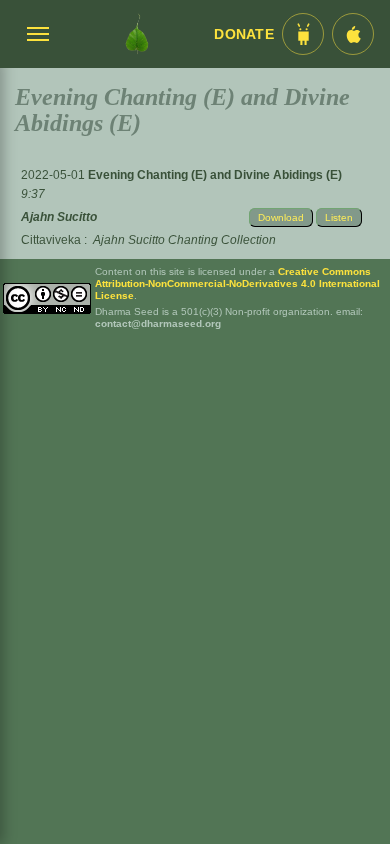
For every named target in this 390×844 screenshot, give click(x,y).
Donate (244, 34)
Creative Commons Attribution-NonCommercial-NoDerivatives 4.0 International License (237, 283)
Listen (339, 217)
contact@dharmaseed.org (158, 323)
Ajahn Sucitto (59, 217)
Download (281, 217)
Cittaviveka (51, 240)
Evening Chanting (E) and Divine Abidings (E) (215, 175)
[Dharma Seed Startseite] (137, 34)
